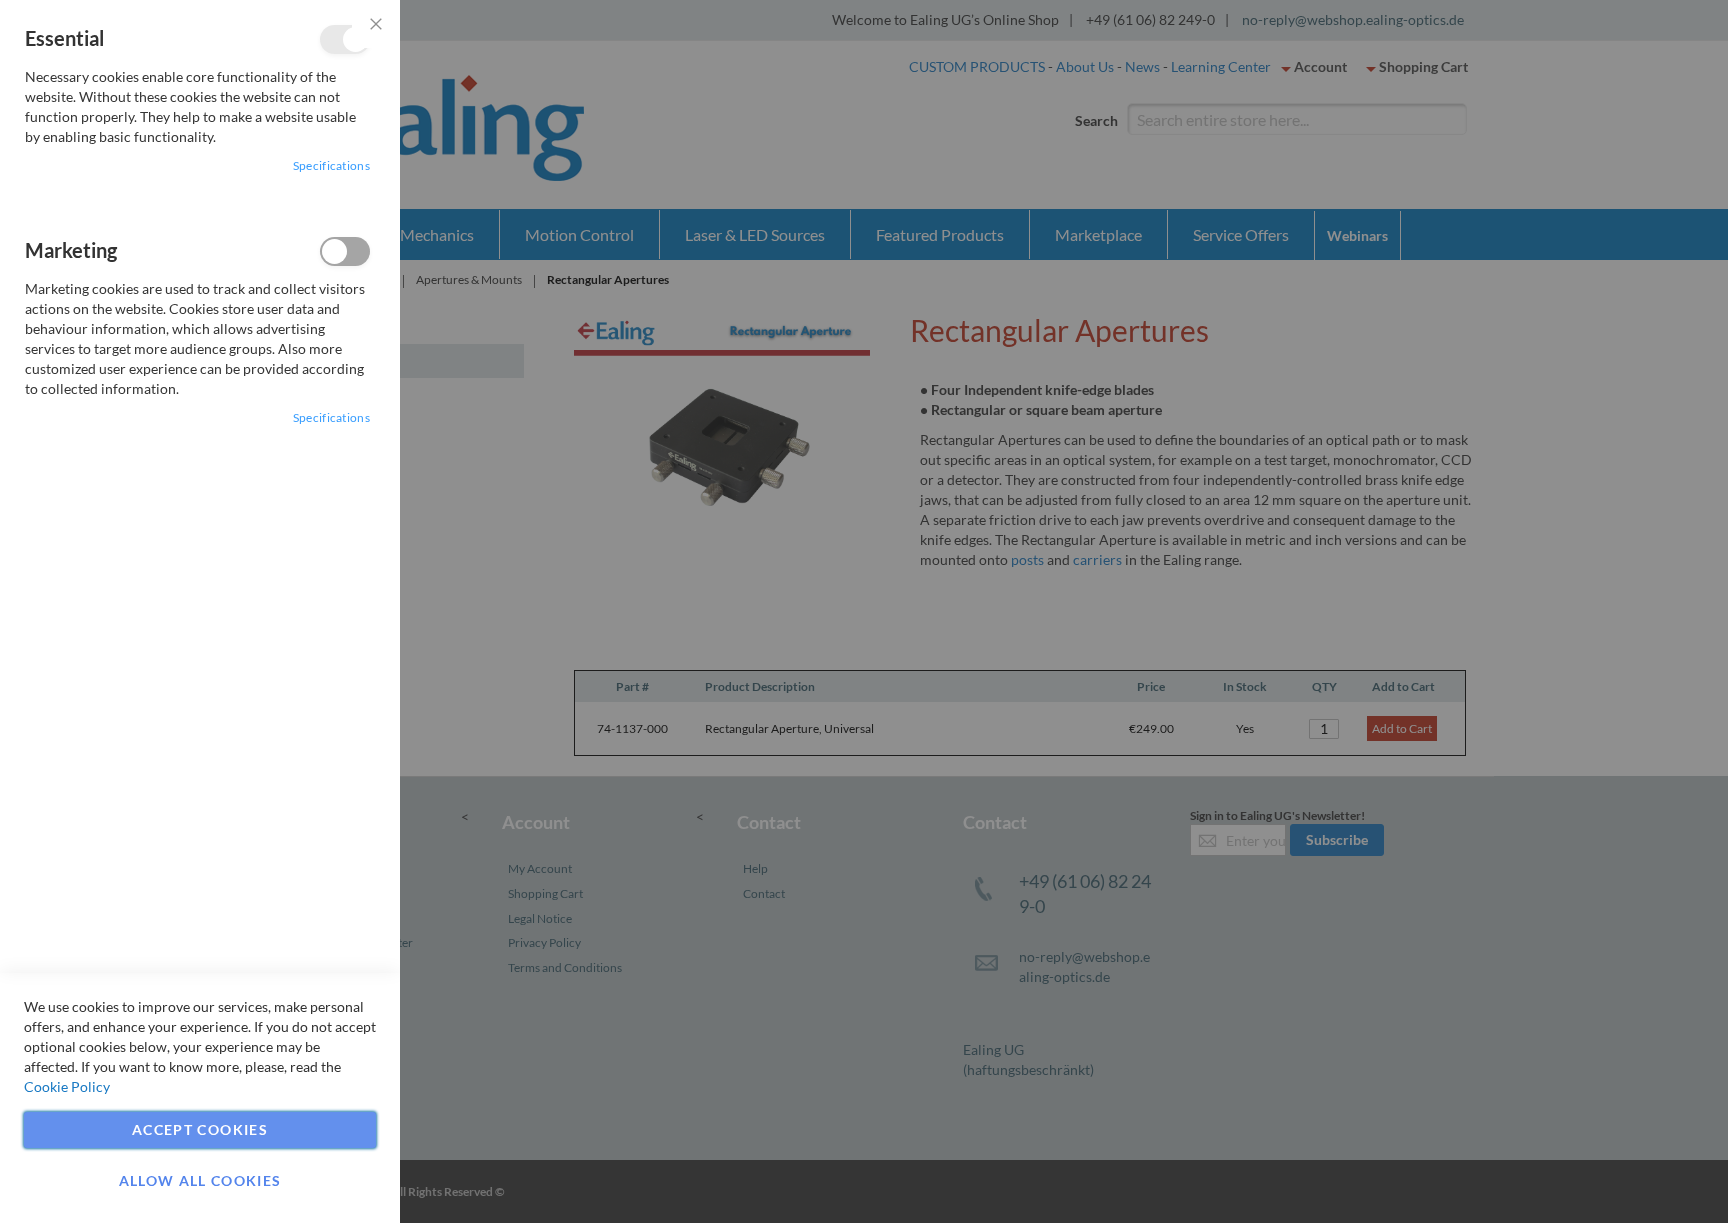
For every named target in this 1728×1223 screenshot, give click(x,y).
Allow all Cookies (200, 1180)
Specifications (331, 165)
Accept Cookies (200, 1129)
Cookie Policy (67, 1086)
